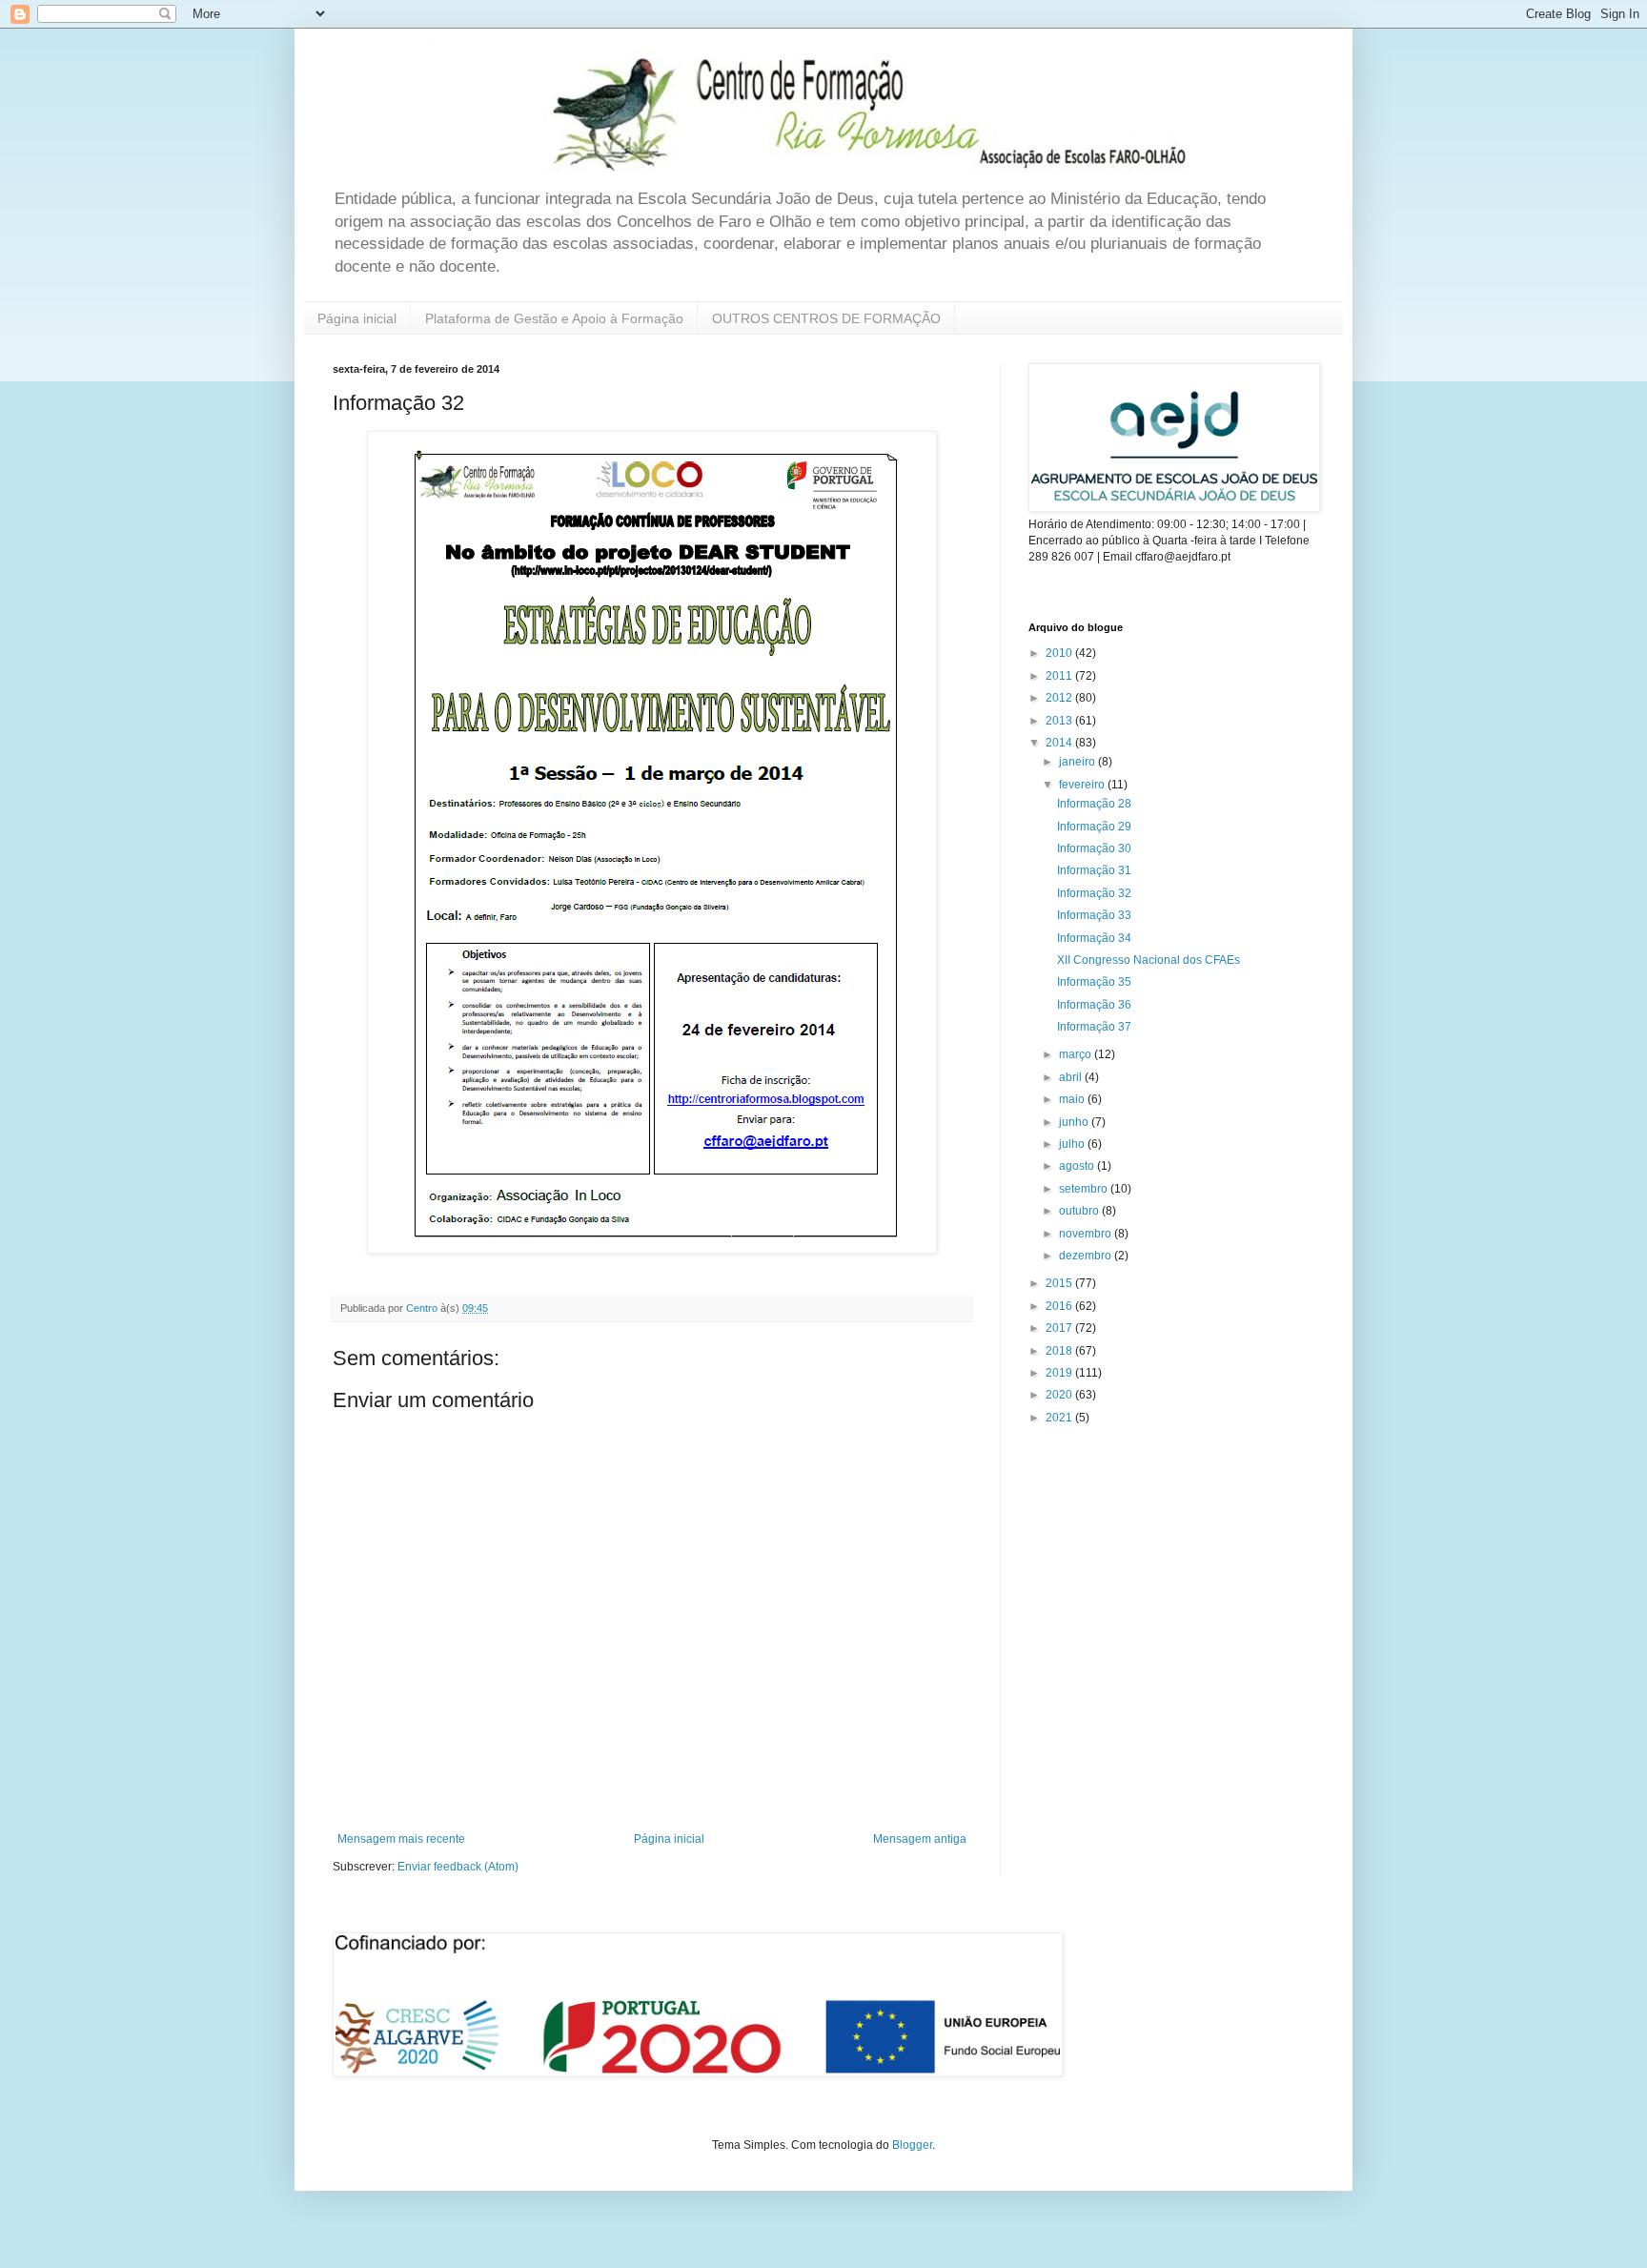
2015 (1060, 1283)
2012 (1060, 698)
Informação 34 (1094, 938)
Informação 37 (1094, 1027)
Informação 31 (1094, 870)
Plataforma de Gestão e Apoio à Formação (554, 318)
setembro (1085, 1189)
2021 (1060, 1418)
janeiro (1078, 762)
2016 (1060, 1306)
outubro (1080, 1211)
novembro (1087, 1234)
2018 (1060, 1351)
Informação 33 (1094, 915)
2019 (1060, 1373)
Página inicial (357, 318)
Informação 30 (1094, 848)
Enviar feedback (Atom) (458, 1867)
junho (1075, 1122)
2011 (1060, 676)
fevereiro (1083, 785)
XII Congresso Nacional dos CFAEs (1149, 960)
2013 (1060, 721)
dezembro (1087, 1256)
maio (1073, 1099)
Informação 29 (1094, 827)
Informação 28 (1094, 804)
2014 (1060, 743)
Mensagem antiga (920, 1839)
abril (1072, 1077)
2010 (1060, 653)
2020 (1060, 1395)
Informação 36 (1094, 1005)
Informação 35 (1094, 982)
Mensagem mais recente (401, 1839)
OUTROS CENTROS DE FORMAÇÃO (826, 318)
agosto (1078, 1166)
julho (1073, 1144)
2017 (1060, 1328)
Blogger (912, 2145)
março (1077, 1054)
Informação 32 (1094, 893)
